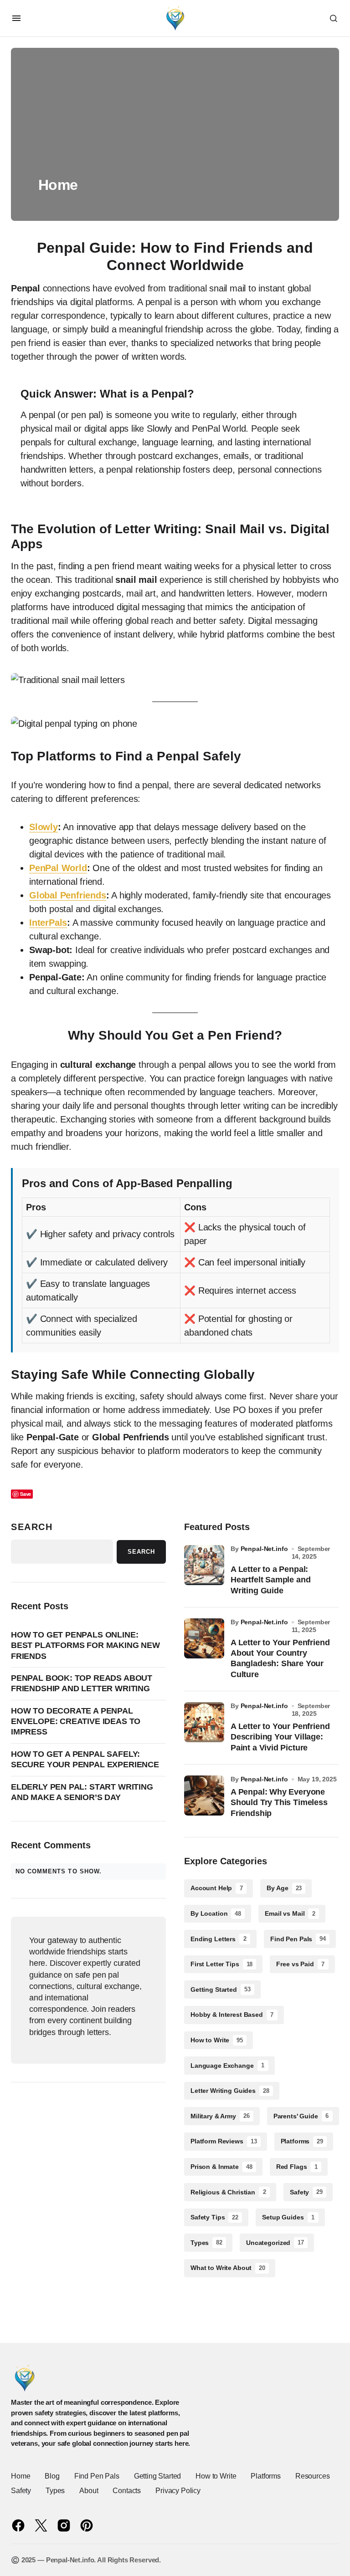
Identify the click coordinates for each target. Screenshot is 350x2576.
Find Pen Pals (298, 1939)
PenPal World (58, 868)
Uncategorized (275, 2243)
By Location (216, 1913)
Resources (313, 2476)
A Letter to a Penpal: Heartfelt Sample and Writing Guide (270, 1580)
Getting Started (221, 1989)
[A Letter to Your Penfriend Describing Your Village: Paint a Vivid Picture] (204, 1722)
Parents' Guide (301, 2116)
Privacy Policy (178, 2491)
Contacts (127, 2491)
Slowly (44, 827)
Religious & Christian (228, 2192)
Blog (52, 2476)
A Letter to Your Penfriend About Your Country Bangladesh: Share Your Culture (280, 1658)
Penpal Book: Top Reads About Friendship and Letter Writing (82, 1683)
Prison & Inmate (221, 2167)
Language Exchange (227, 2066)
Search (32, 1527)
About (89, 2491)
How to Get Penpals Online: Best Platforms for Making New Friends (85, 1645)
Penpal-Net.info (264, 1549)
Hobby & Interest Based (232, 2015)
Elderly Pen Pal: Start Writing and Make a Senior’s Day (82, 1792)
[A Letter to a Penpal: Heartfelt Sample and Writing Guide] (204, 1565)
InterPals (48, 923)
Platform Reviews (224, 2141)
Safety (306, 2192)
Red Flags (297, 2167)
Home (21, 2476)
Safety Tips (214, 2217)
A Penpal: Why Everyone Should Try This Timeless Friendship (279, 1803)
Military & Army (220, 2116)
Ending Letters (218, 1939)
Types (206, 2243)
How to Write (217, 2040)
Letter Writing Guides (230, 2091)
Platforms (302, 2141)
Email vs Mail (290, 1913)
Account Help (217, 1888)
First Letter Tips (221, 1964)
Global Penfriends (68, 895)
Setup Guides (288, 2217)
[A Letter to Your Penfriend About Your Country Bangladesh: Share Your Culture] (204, 1638)
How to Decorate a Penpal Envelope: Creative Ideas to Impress (76, 1722)
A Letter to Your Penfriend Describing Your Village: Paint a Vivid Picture (280, 1737)
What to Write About (228, 2268)
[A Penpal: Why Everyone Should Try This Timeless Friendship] (204, 1796)
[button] (16, 18)
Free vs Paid (300, 1964)
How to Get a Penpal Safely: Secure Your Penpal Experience (85, 1759)
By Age (284, 1888)
